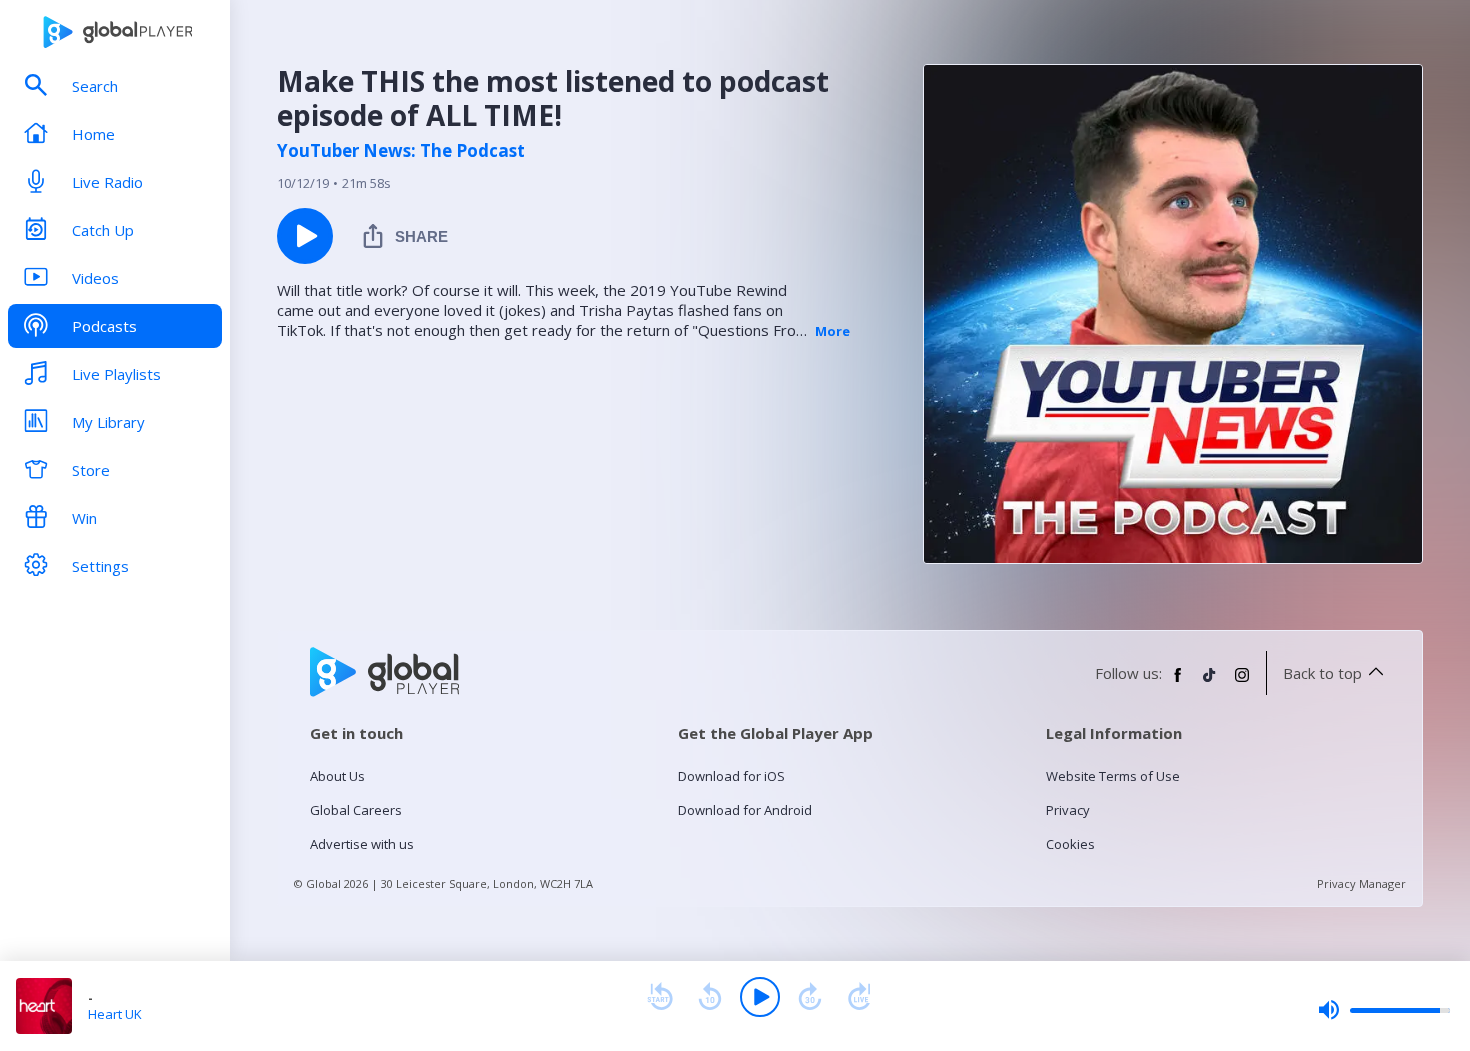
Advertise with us (362, 844)
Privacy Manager (1361, 883)
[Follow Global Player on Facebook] (1178, 683)
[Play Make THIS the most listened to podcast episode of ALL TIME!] (305, 236)
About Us (337, 776)
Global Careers (356, 810)
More (832, 331)
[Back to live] (860, 997)
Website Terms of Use (1113, 776)
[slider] (1384, 1010)
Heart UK (115, 1014)
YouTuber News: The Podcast (401, 151)
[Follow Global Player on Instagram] (1242, 683)
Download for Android (745, 810)
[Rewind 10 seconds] (710, 997)
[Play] (760, 997)
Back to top (1322, 673)
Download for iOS (731, 776)
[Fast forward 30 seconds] (810, 997)
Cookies (1070, 844)
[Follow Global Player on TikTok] (1210, 683)
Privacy (1068, 810)
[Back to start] (660, 997)
